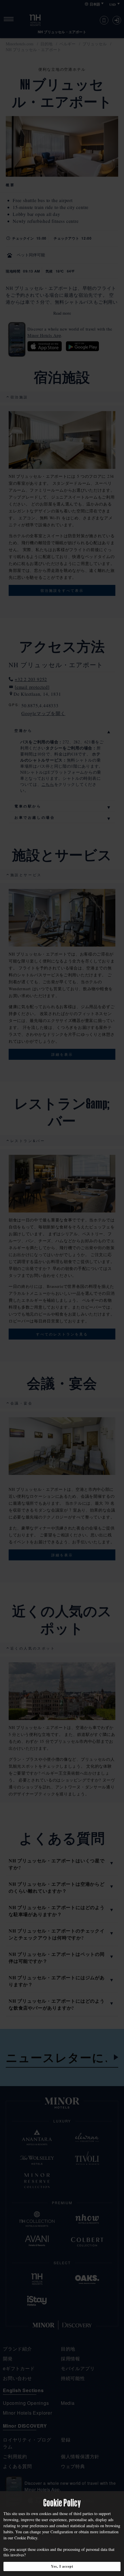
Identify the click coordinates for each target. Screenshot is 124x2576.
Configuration (62, 2532)
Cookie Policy (26, 2538)
